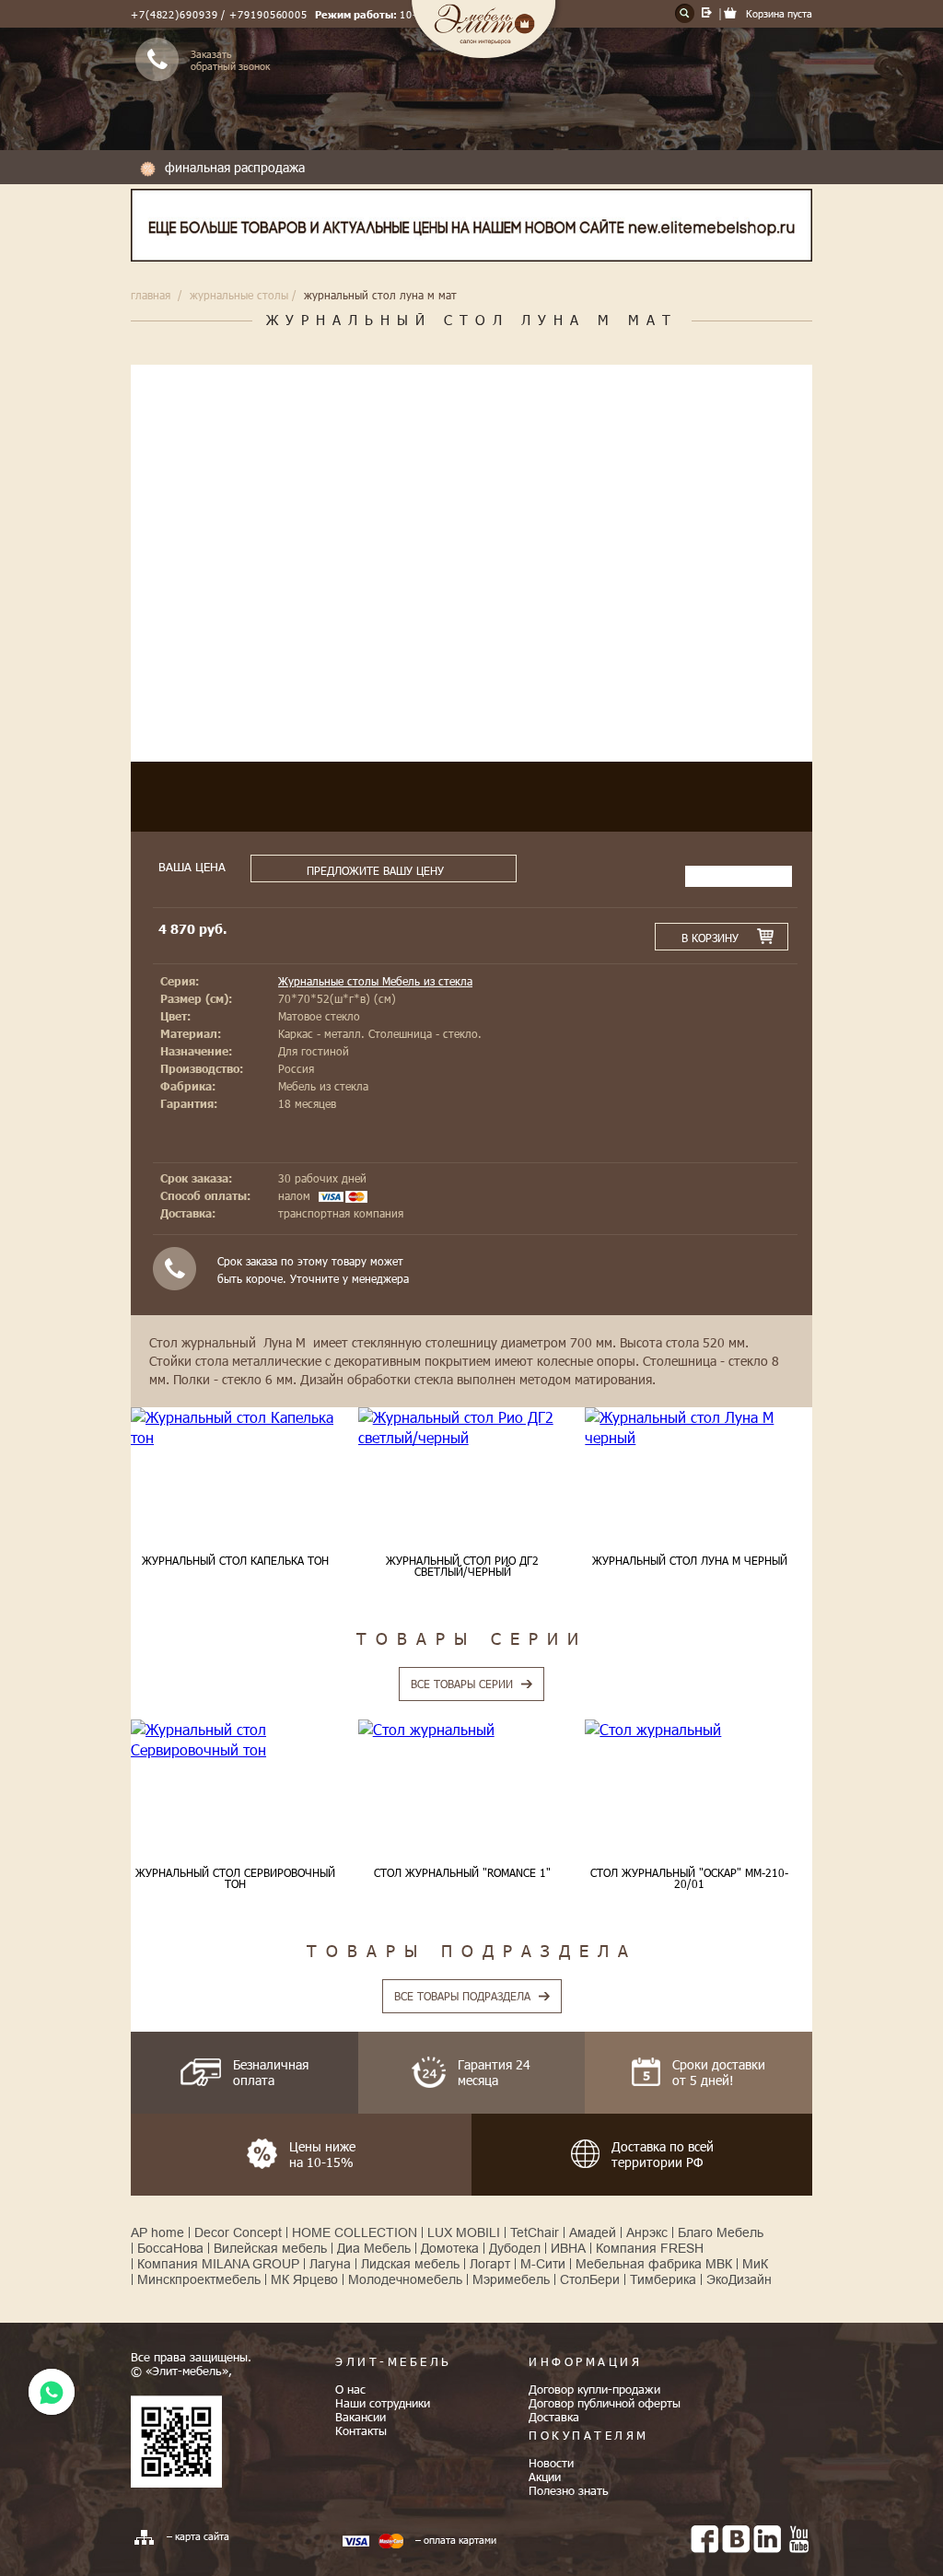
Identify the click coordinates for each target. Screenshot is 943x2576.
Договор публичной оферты (605, 2403)
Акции (545, 2477)
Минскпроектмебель (199, 2279)
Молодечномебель (405, 2279)
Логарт (490, 2264)
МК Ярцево (304, 2279)
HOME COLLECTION (355, 2232)
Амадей (593, 2232)
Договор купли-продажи (594, 2389)
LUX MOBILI (464, 2232)
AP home (157, 2232)
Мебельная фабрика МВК (654, 2264)
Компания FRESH (650, 2248)
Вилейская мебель (270, 2248)
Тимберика (663, 2279)
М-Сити (543, 2264)
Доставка (554, 2417)
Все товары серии (462, 1684)
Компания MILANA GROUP (218, 2264)
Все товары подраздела (462, 1996)
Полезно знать (569, 2490)
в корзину (710, 938)
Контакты (361, 2430)
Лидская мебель (410, 2264)
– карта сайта (198, 2536)
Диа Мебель (374, 2248)
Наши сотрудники (383, 2403)
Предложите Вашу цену (375, 870)
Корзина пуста (779, 13)
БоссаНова (170, 2248)
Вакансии (361, 2417)
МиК (755, 2264)
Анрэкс (647, 2232)
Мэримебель (511, 2279)
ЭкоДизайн (739, 2279)
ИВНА (568, 2248)
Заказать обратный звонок (230, 60)
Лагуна (330, 2264)
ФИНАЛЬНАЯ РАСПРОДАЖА (235, 167)
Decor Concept (238, 2232)
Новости (551, 2463)
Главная (151, 295)
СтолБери (590, 2279)
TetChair (535, 2232)
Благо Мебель (721, 2232)
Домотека (450, 2248)
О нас (350, 2389)
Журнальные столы (239, 295)
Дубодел (515, 2248)
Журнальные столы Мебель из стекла (375, 981)
